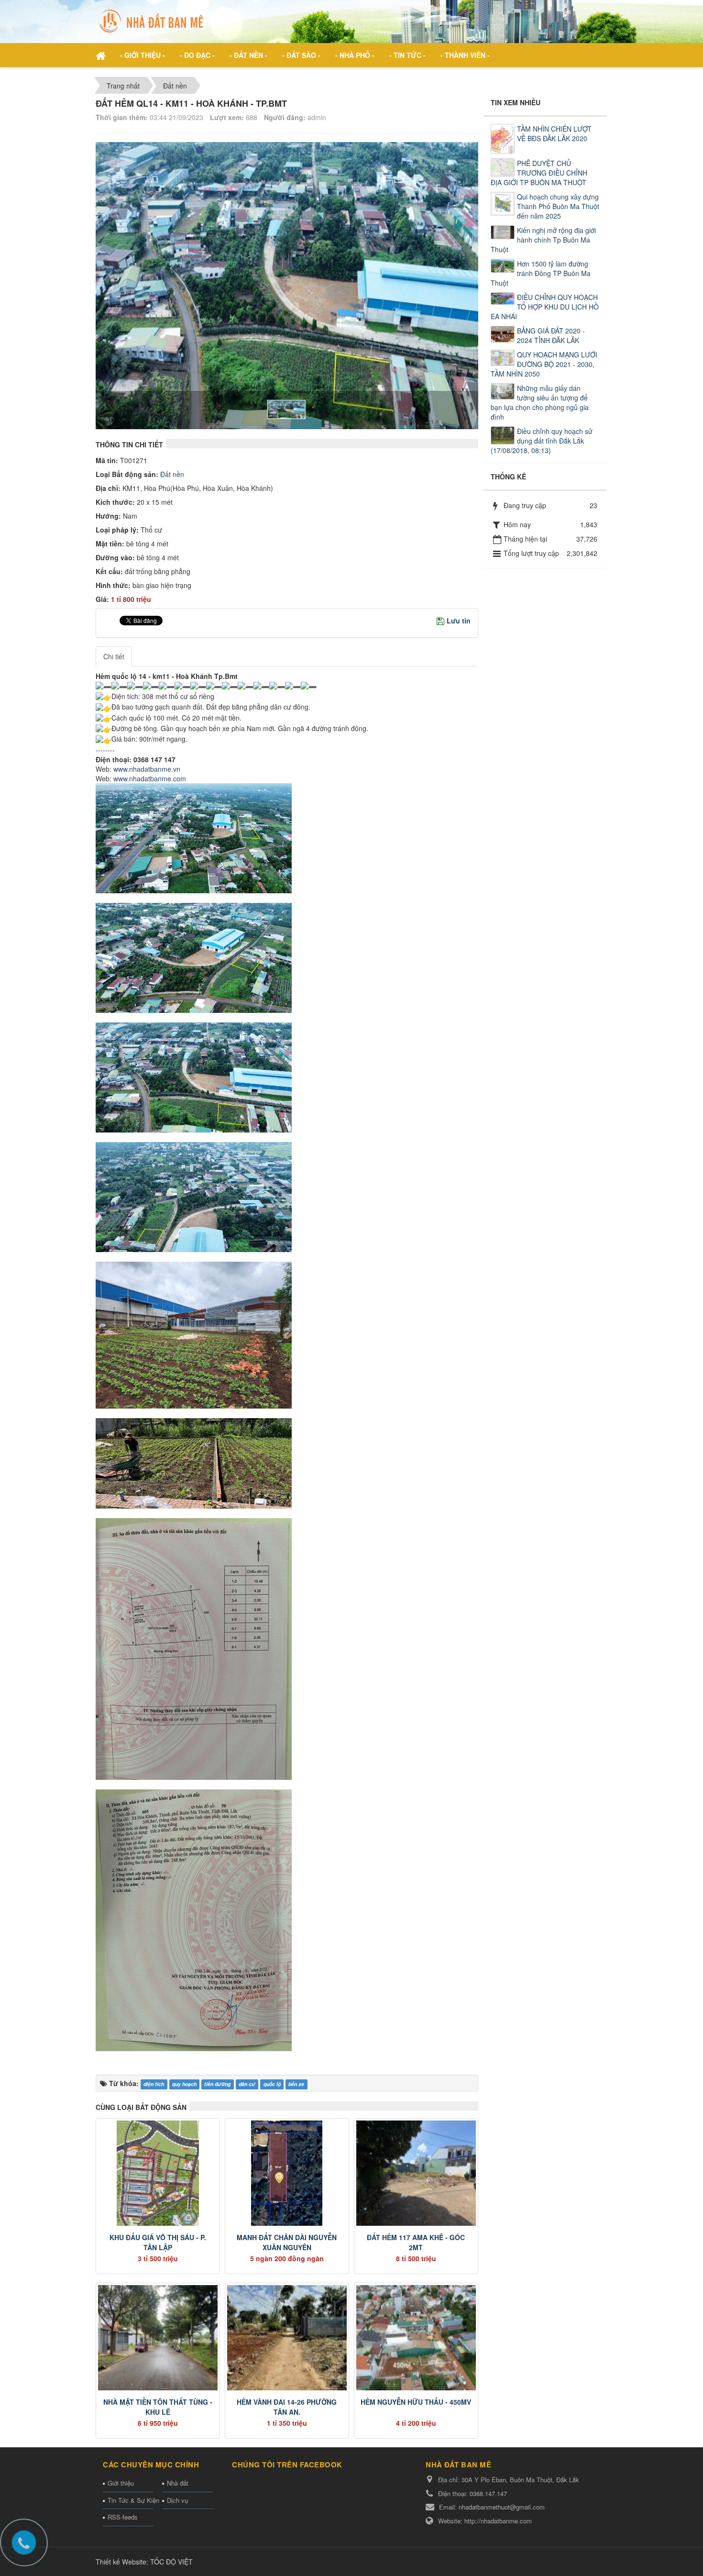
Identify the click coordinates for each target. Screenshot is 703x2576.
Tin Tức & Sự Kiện (130, 2500)
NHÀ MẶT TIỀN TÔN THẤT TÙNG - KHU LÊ (158, 2407)
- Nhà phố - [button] (355, 55)
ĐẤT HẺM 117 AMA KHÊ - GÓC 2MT (416, 2242)
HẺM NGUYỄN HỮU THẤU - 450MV (416, 2402)
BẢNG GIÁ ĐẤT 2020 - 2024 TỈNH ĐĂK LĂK (551, 335)
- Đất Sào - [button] (301, 55)
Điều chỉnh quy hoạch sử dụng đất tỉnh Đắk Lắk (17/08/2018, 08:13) (542, 441)
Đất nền (171, 474)
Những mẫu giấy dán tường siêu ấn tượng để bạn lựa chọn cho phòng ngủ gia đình (540, 402)
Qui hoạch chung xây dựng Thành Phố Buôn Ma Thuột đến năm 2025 (558, 206)
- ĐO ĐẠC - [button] (197, 55)
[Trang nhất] (102, 55)
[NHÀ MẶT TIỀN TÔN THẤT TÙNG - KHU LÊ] (158, 2338)
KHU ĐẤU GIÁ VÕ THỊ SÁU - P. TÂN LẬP (158, 2242)
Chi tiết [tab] (114, 656)
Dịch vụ (177, 2500)
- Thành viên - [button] (465, 55)
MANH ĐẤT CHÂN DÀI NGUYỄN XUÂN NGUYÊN (287, 2242)
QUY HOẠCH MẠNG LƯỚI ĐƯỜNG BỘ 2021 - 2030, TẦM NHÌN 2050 (544, 364)
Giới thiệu (121, 2483)
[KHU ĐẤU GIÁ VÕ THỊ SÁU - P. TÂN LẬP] (158, 2173)
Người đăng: (285, 117)
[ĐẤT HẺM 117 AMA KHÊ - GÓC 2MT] (416, 2173)
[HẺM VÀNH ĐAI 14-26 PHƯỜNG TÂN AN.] (287, 2338)
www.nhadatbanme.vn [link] (147, 769)
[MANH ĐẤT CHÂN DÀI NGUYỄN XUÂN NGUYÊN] (287, 2173)
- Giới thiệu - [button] (143, 55)
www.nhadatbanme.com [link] (150, 778)
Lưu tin (459, 621)
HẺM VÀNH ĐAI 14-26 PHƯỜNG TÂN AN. (287, 2407)
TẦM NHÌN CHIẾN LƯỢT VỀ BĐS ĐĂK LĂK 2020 (554, 133)
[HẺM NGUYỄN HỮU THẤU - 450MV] (416, 2338)
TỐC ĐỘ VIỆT (171, 2562)
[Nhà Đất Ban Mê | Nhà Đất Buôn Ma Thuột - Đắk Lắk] (153, 21)
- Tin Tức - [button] (407, 55)
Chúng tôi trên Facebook (287, 2465)
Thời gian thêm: (122, 117)
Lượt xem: (227, 117)
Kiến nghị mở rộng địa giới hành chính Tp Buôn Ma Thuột (543, 240)
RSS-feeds (123, 2517)
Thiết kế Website (121, 2562)
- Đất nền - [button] (248, 55)
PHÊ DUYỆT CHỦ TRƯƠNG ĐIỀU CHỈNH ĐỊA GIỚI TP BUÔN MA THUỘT (539, 173)
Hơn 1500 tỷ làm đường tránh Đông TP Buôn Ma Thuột (541, 273)
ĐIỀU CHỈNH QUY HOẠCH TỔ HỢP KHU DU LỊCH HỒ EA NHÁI (545, 307)
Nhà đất (178, 2483)
